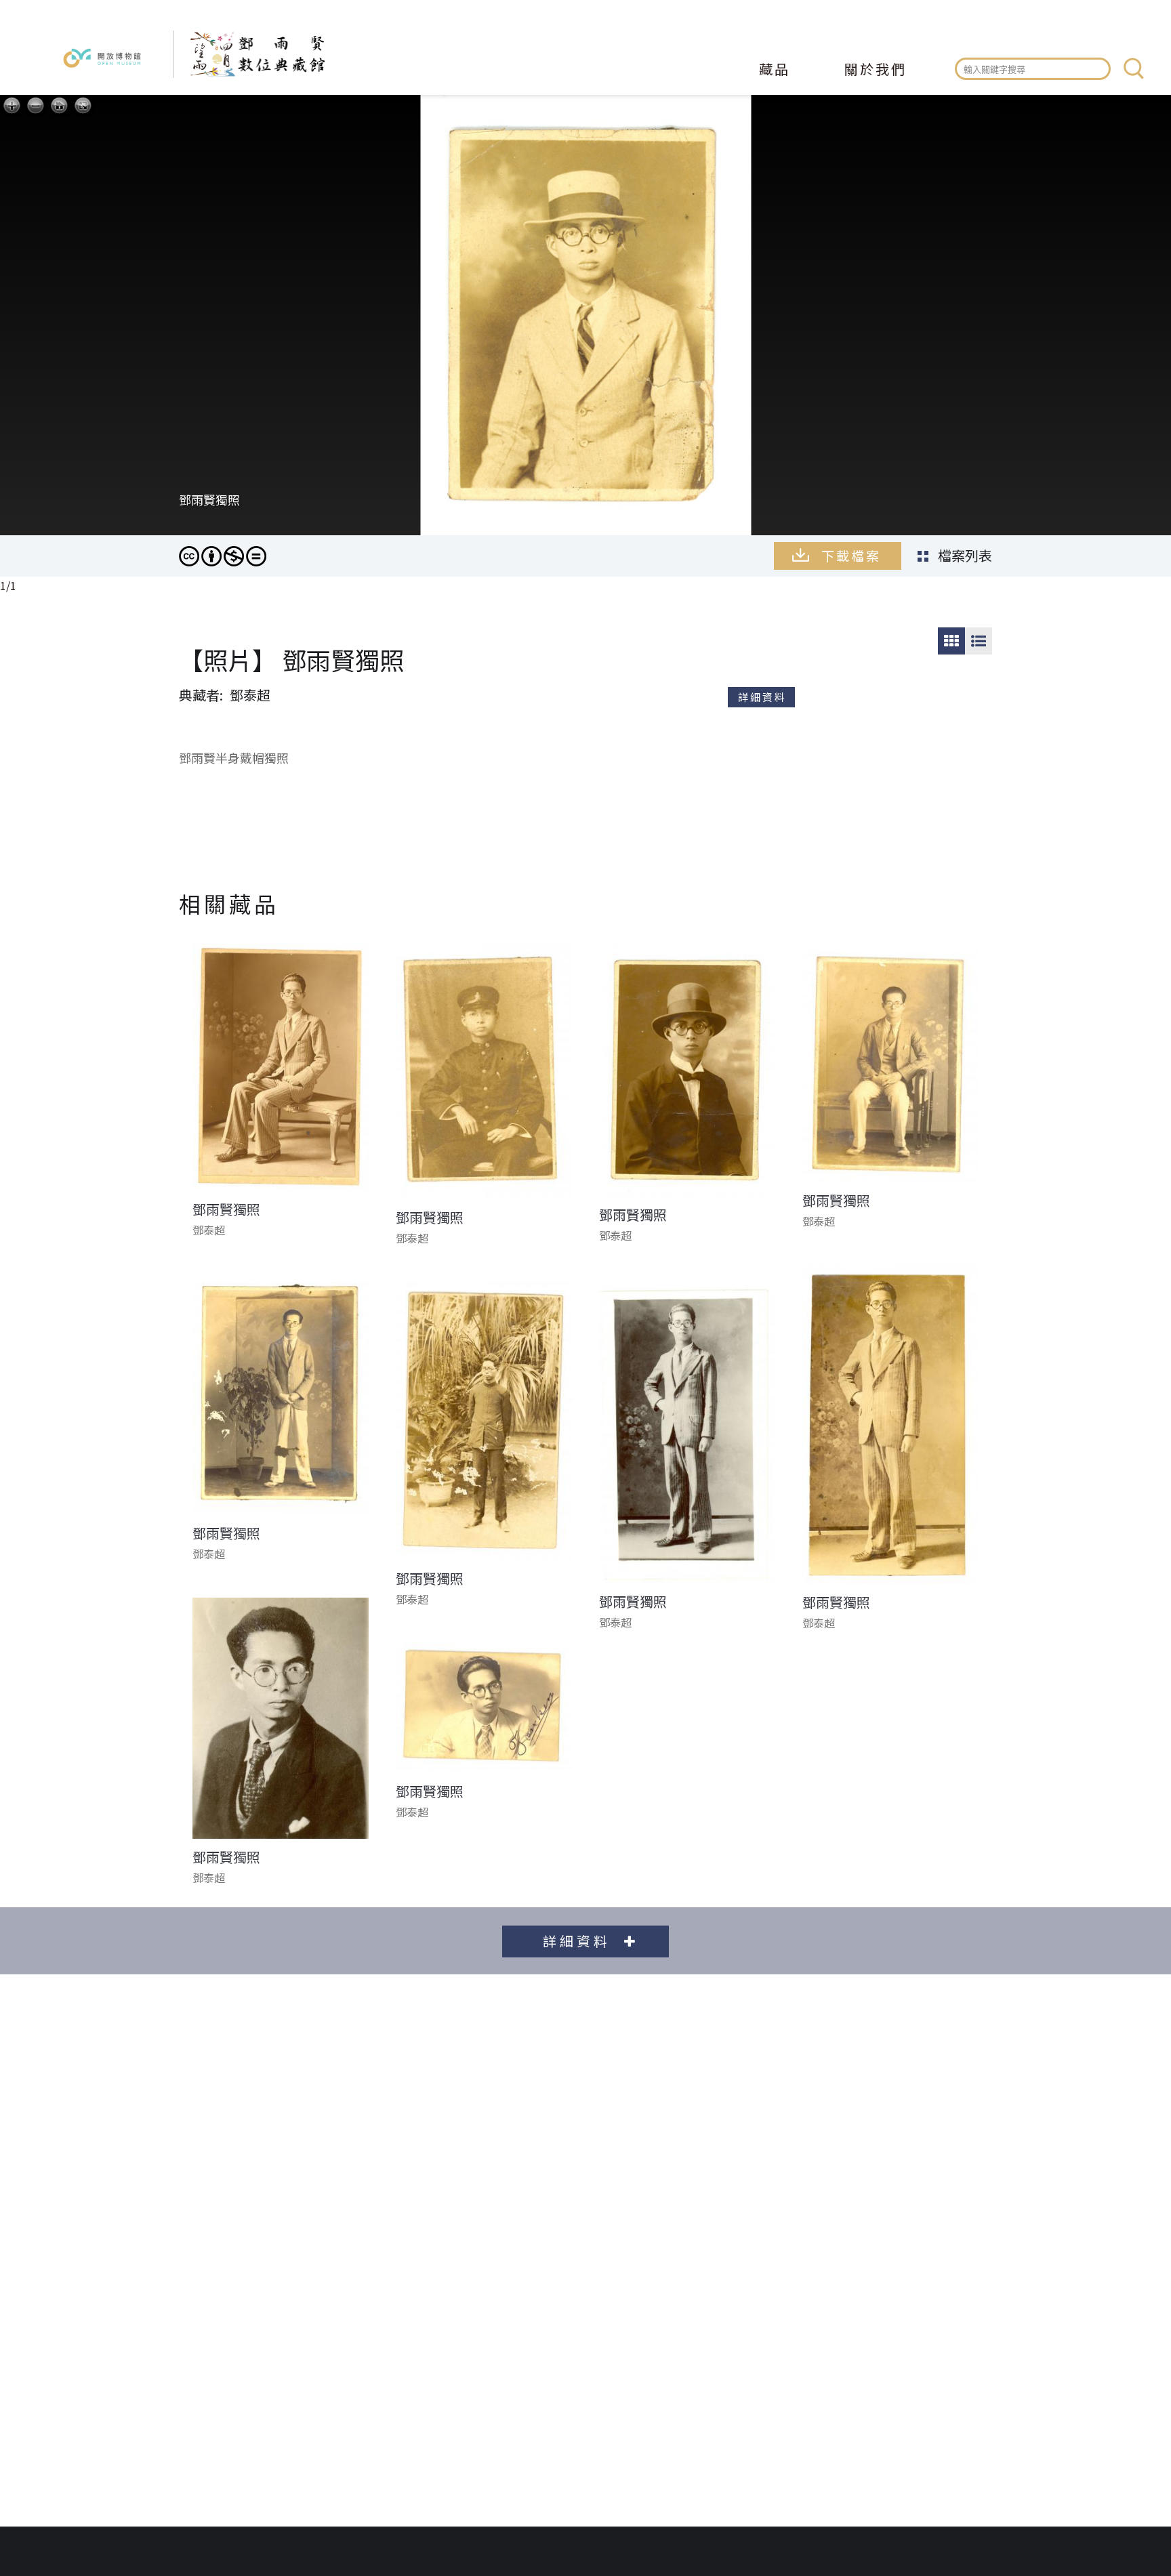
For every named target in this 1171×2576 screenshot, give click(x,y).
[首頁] (249, 54)
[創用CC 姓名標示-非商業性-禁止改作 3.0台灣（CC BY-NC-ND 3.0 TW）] (223, 556)
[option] (585, 336)
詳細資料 (762, 697)
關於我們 (876, 70)
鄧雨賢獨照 (226, 1209)
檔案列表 (965, 555)
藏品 (775, 70)
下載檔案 (851, 555)
